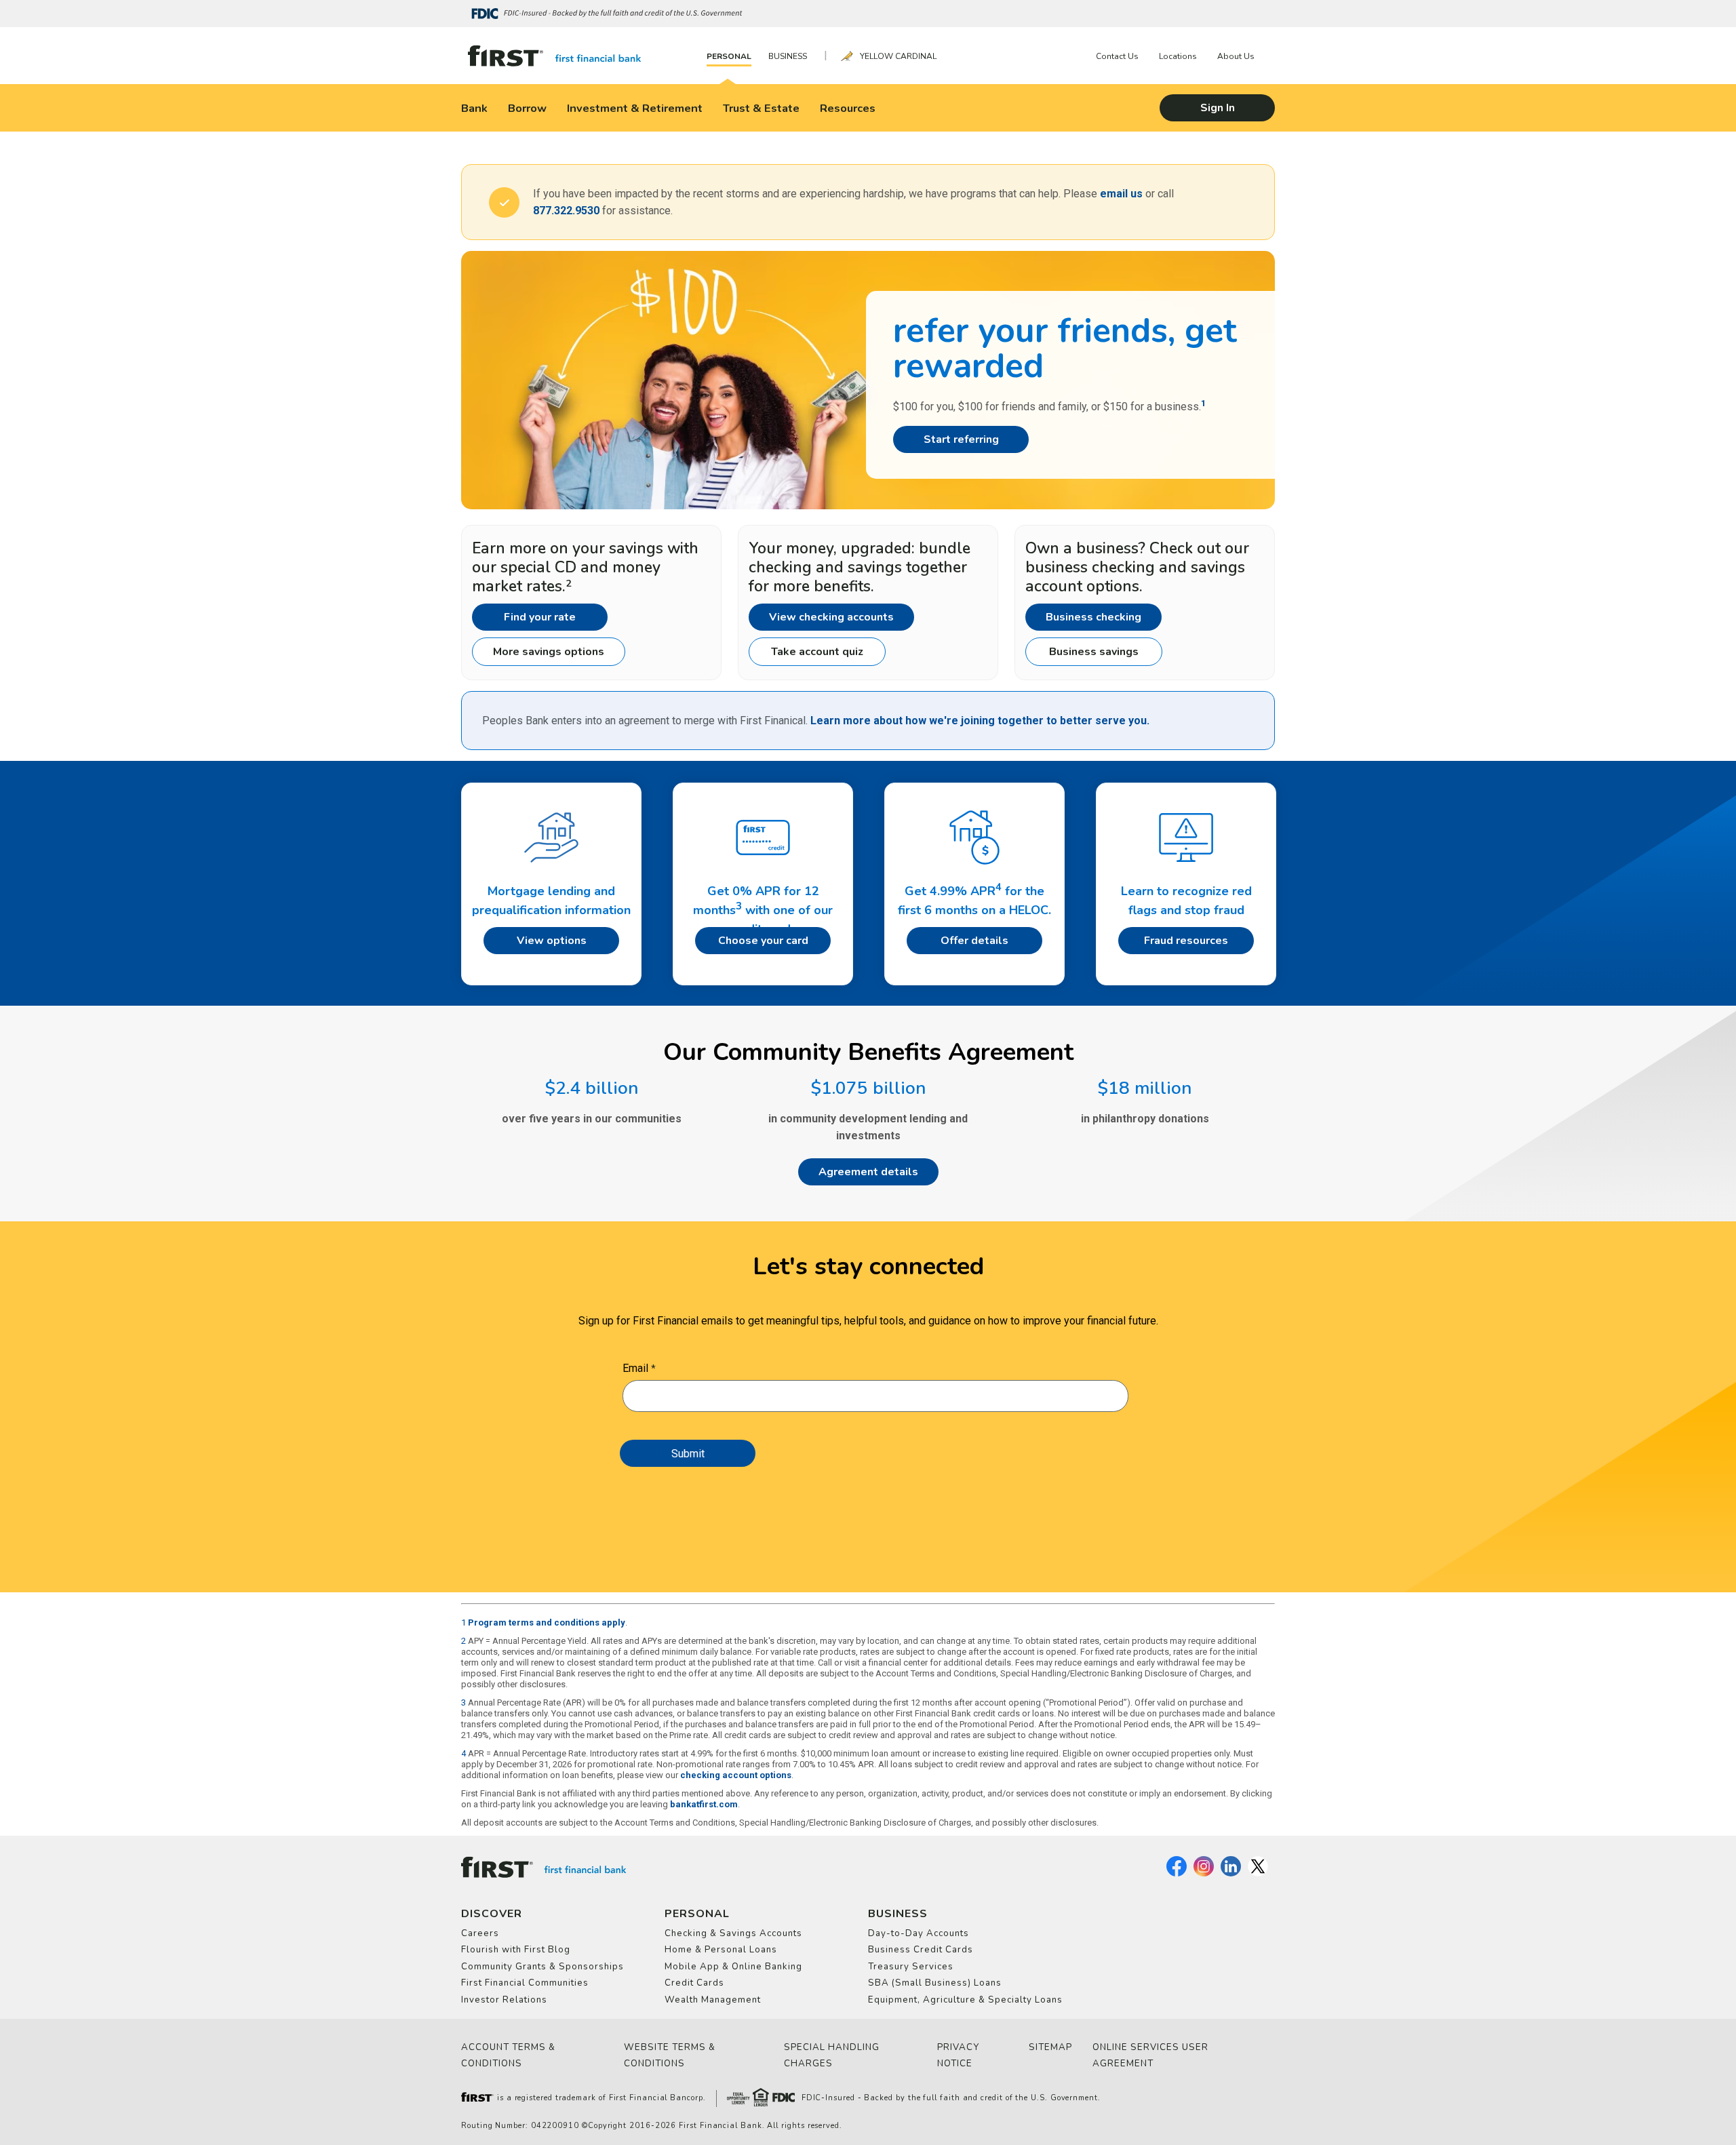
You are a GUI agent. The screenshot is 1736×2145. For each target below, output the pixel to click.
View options (552, 941)
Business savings (1094, 652)
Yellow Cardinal (898, 56)
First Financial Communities (525, 1983)
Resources (848, 108)
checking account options (736, 1775)
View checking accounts (831, 617)
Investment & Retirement (635, 108)
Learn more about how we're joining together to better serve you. (980, 721)
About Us (1236, 56)
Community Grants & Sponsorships (542, 1967)
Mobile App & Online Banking (733, 1967)
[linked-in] (1231, 1874)
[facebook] (1177, 1874)
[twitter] (1258, 1874)
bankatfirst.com (704, 1804)
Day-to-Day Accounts (919, 1933)
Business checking (1093, 617)
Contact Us (1117, 56)
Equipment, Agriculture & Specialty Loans (965, 2000)
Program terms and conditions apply (547, 1622)
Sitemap (1050, 2047)
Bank (474, 108)
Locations (1178, 56)
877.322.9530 (566, 211)
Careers (480, 1933)
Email (635, 1368)
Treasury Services (911, 1967)
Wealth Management (713, 2000)
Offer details (974, 941)
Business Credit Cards (921, 1950)
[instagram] (1204, 1874)
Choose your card (763, 941)
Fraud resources (1186, 941)
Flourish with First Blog (516, 1950)
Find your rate (540, 617)
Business (788, 56)
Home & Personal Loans (721, 1950)
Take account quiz (817, 652)
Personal (729, 56)
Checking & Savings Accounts (733, 1933)
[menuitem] (732, 56)
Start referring (961, 439)
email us (1121, 194)
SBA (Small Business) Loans (935, 1983)
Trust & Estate (761, 108)
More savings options (549, 652)
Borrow (527, 108)
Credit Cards (694, 1983)
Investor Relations (504, 2000)
